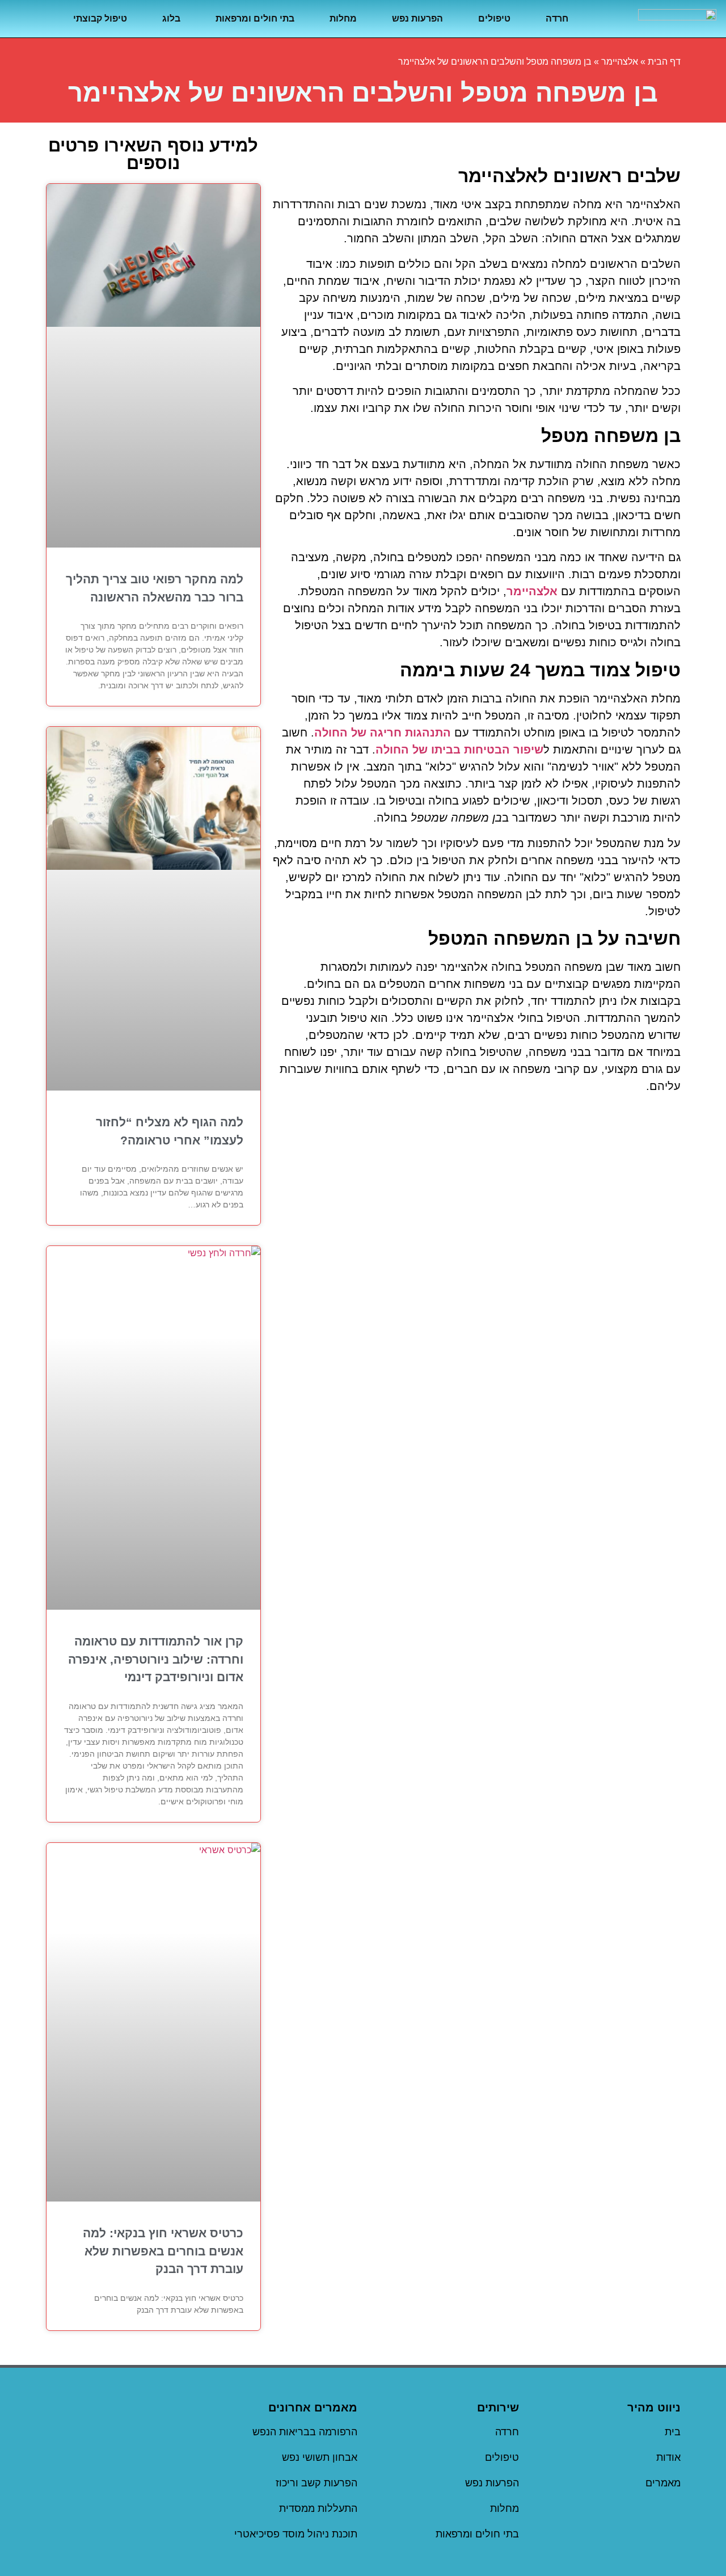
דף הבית (664, 62)
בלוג (171, 18)
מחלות (343, 18)
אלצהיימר (620, 62)
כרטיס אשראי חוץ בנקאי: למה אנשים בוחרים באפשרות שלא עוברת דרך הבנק (163, 2251)
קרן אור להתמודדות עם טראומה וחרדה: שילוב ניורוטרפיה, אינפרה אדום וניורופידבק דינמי (156, 1659)
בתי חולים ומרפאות (255, 18)
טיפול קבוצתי (100, 18)
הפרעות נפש (417, 18)
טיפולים (494, 18)
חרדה (557, 18)
